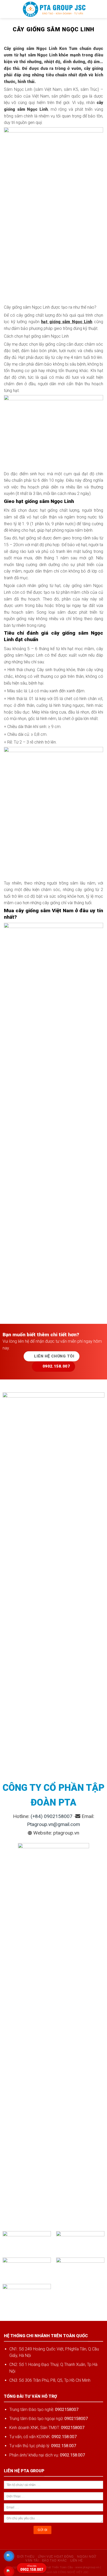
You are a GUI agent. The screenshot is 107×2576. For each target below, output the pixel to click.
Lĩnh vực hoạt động (56, 2557)
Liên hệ (77, 2560)
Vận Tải (32, 2560)
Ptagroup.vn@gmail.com (53, 1824)
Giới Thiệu (26, 2557)
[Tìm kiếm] (101, 9)
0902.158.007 (32, 2568)
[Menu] (7, 9)
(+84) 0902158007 (52, 1816)
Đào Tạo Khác (54, 2560)
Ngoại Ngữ (87, 2557)
